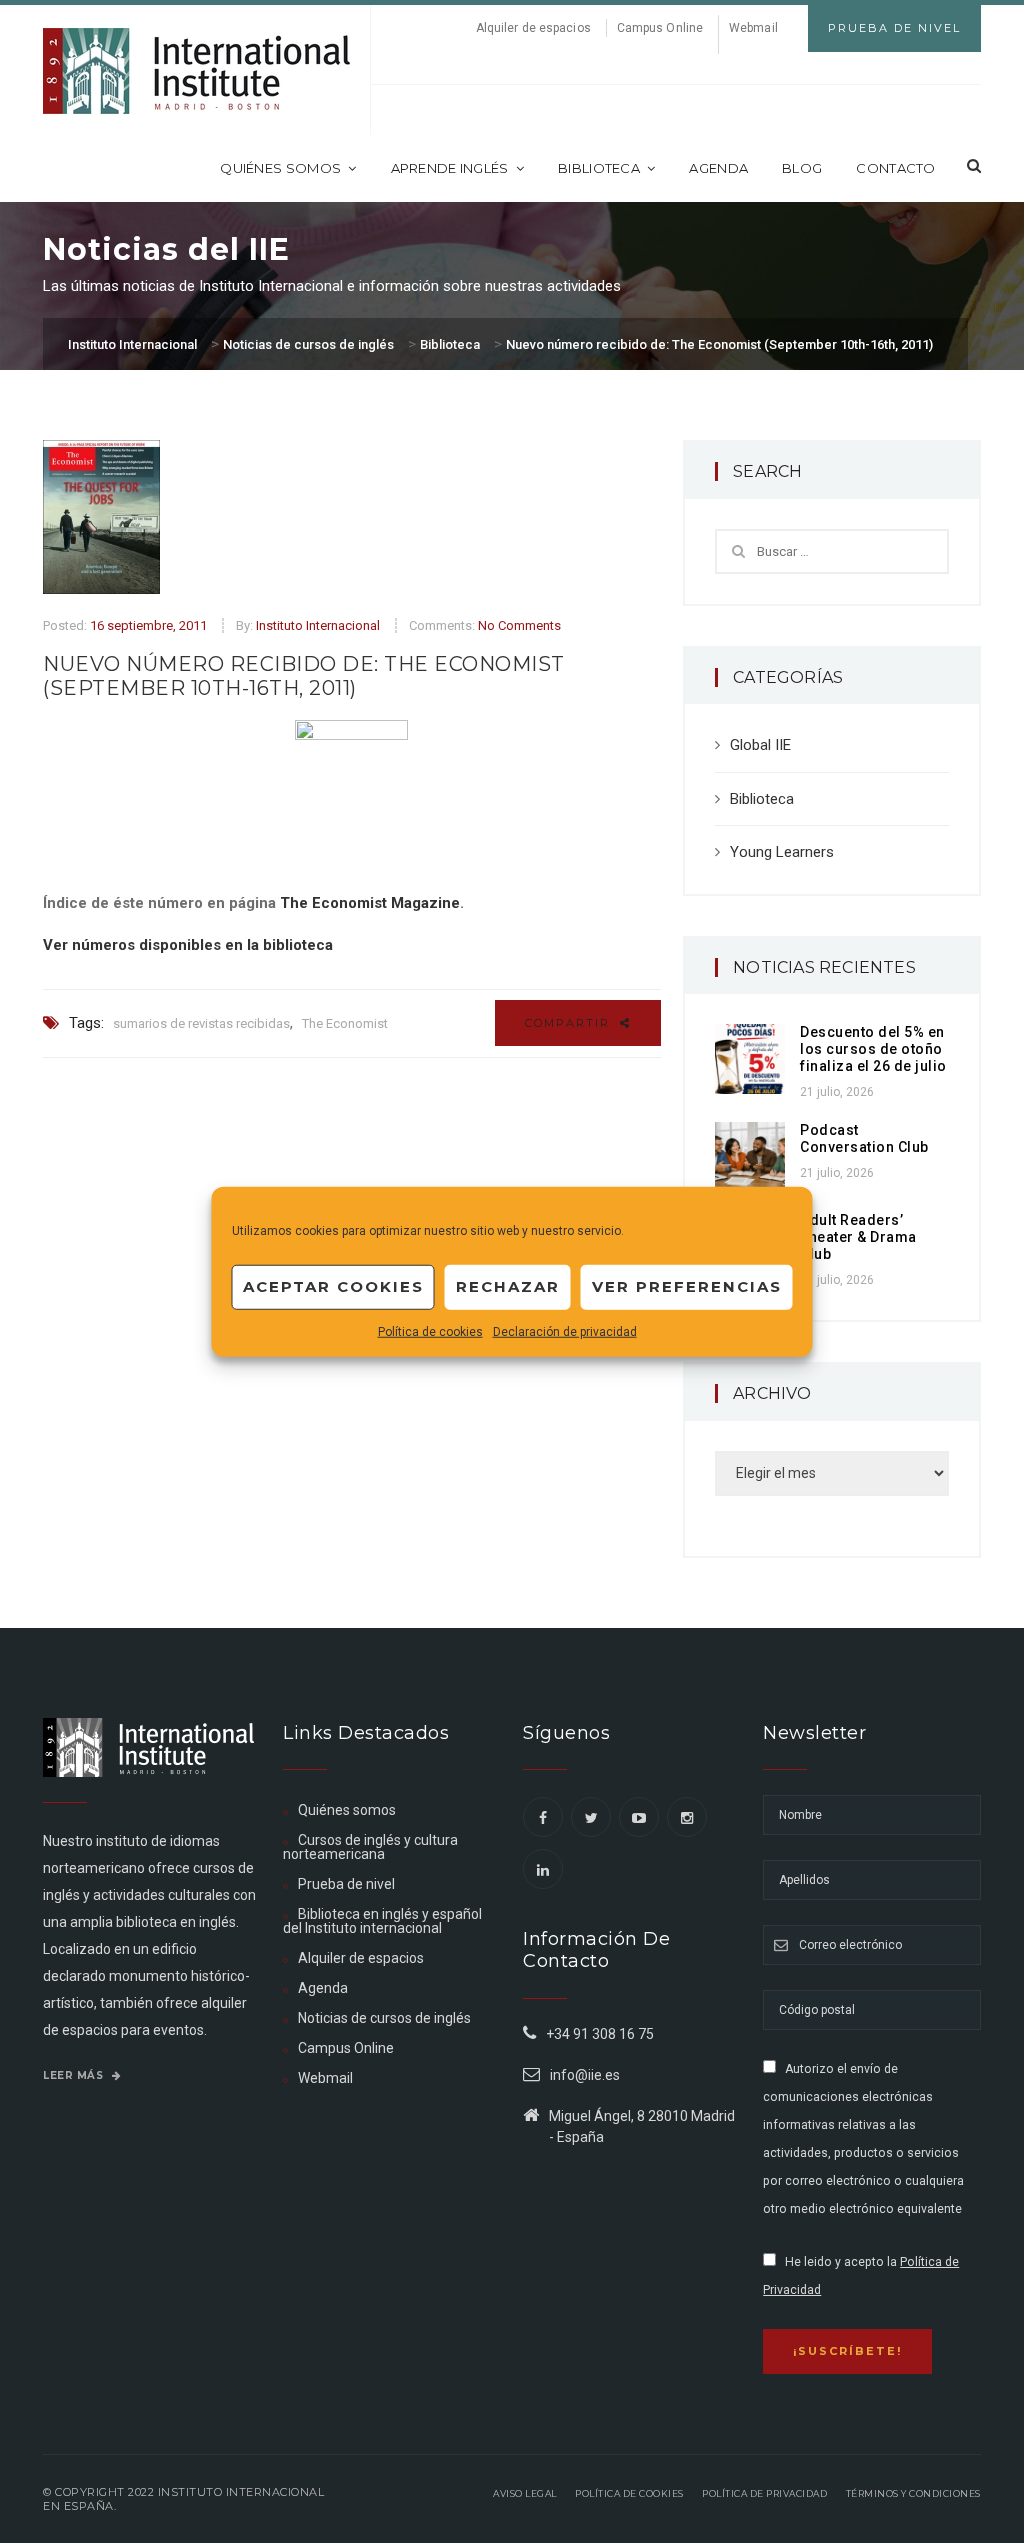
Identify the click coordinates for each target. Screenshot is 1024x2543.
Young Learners (782, 852)
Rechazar (508, 1286)
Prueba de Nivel (894, 28)
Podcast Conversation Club (864, 1138)
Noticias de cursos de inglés (384, 2018)
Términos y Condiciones (913, 2493)
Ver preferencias (687, 1286)
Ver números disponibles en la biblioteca (188, 945)
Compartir (570, 1023)
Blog (802, 168)
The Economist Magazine (370, 903)
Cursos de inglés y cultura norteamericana (370, 1847)
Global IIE (760, 745)
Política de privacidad (764, 2493)
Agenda (718, 168)
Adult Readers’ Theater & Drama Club (858, 1237)
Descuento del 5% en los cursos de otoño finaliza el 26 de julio (873, 1049)
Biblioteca (599, 168)
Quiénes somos (280, 168)
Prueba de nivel (346, 1884)
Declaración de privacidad (565, 1331)
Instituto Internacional (318, 625)
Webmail (753, 28)
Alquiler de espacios (533, 28)
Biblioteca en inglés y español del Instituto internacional (382, 1921)
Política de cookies (430, 1331)
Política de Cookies (629, 2493)
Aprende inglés (450, 168)
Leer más (75, 2075)
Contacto (895, 168)
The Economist (345, 1023)
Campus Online (660, 28)
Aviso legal (525, 2493)
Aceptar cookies (333, 1286)
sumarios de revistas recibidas (201, 1023)
